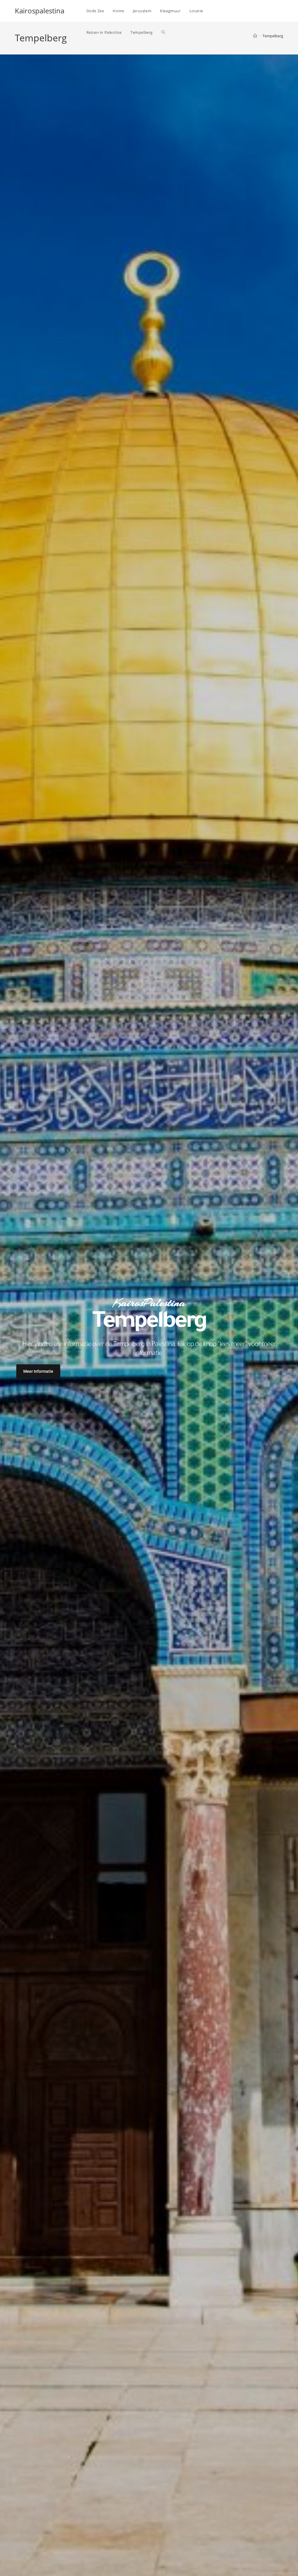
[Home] (255, 36)
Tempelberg (273, 36)
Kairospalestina (40, 11)
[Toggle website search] (163, 32)
